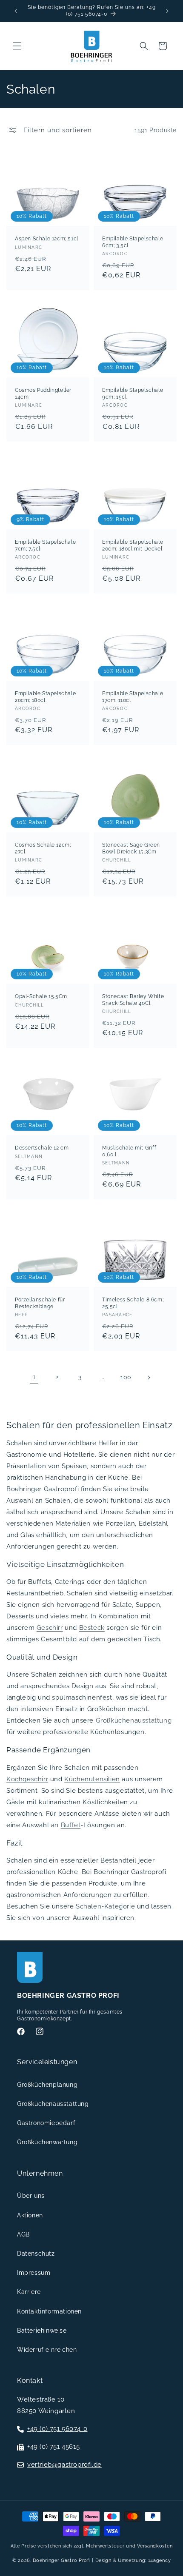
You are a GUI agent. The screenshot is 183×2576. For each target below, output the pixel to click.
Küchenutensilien (92, 1779)
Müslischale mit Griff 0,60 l (129, 1151)
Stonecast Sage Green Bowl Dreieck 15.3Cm (131, 848)
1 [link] (34, 1377)
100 (126, 1377)
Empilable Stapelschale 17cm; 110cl (133, 697)
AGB (23, 2234)
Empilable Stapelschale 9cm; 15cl (133, 394)
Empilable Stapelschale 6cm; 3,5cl (133, 242)
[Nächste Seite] (149, 1378)
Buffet (71, 1825)
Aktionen (30, 2215)
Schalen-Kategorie (105, 1906)
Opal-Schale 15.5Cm (41, 996)
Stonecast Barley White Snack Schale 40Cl (133, 1000)
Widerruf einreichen (47, 2350)
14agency (160, 2560)
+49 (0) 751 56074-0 (57, 2429)
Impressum (34, 2273)
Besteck (92, 1628)
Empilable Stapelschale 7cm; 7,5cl (45, 545)
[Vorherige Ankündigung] (16, 11)
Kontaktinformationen (49, 2311)
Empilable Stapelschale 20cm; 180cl (45, 697)
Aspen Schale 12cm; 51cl (47, 239)
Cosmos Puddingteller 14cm (43, 394)
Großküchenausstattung (134, 1720)
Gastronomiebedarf (46, 2123)
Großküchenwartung (47, 2142)
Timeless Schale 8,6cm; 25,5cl (133, 1303)
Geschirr (50, 1628)
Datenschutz (36, 2254)
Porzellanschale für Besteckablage (40, 1303)
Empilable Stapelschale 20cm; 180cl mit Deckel (133, 545)
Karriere (29, 2292)
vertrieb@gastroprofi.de (64, 2465)
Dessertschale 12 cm (42, 1148)
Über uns (31, 2196)
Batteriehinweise (42, 2331)
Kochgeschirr (27, 1779)
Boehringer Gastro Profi (61, 2560)
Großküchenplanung (47, 2085)
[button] (17, 46)
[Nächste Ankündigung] (167, 11)
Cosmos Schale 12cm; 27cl (43, 848)
